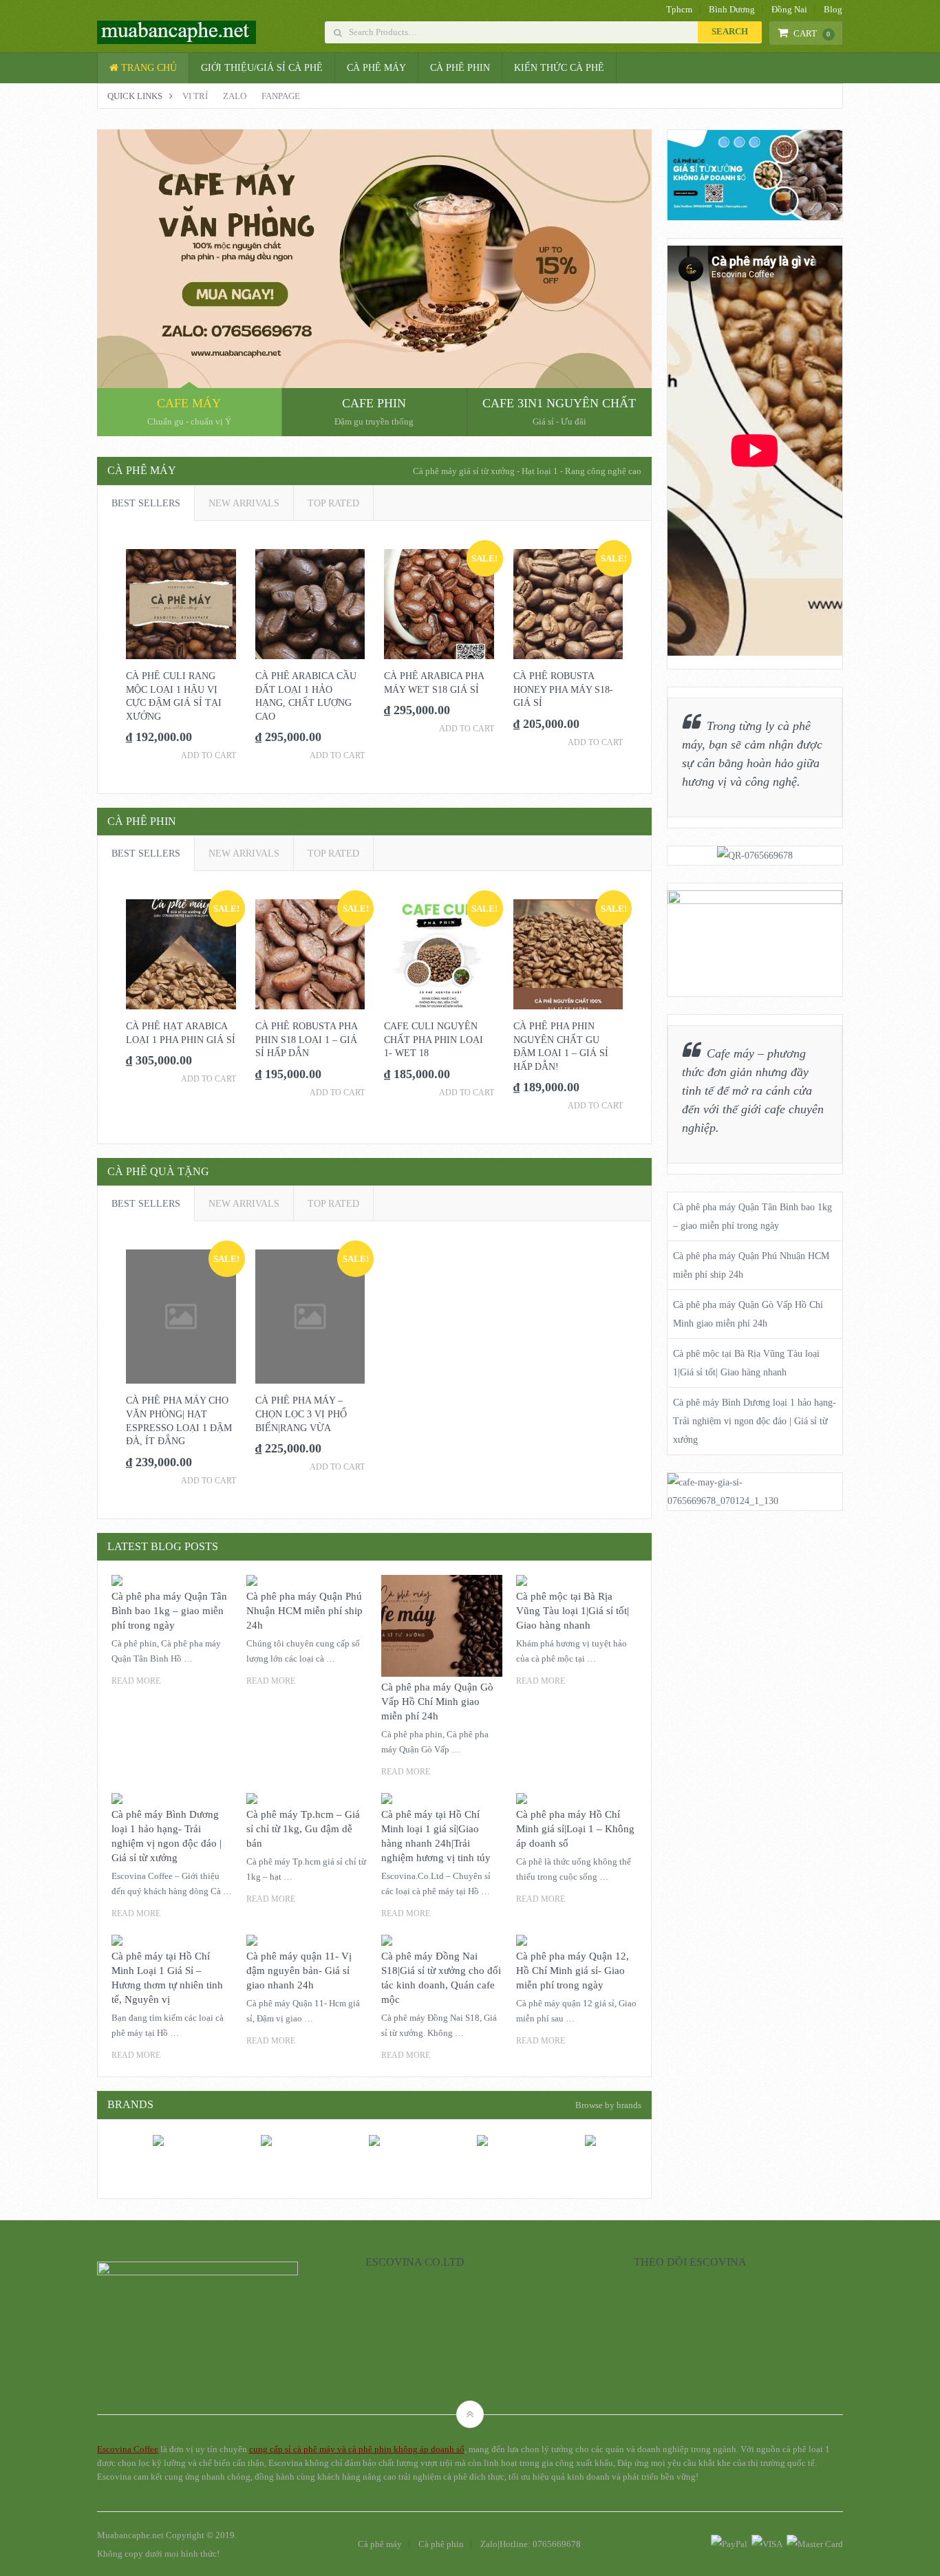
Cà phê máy (376, 68)
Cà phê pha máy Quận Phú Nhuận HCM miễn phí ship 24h (305, 1611)
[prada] (267, 2175)
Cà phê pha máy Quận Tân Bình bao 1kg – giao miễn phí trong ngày (169, 1611)
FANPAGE (281, 96)
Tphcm (679, 9)
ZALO (235, 96)
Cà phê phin (460, 68)
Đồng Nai (789, 9)
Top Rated (333, 503)
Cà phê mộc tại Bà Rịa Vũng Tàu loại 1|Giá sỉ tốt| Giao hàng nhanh (573, 1611)
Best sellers (146, 503)
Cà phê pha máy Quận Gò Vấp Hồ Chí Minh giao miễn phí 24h (437, 1702)
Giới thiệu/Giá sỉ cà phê (262, 68)
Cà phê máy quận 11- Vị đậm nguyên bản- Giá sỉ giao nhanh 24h (299, 1971)
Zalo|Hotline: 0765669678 (531, 2544)
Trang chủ (148, 68)
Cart (812, 33)
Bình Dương (732, 9)
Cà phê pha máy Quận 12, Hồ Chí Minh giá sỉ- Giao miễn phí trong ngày (573, 1971)
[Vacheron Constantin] (483, 2175)
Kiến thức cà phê (559, 68)
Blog (833, 9)
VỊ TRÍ (195, 96)
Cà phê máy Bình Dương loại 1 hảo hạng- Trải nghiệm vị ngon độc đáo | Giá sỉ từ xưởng (755, 1421)
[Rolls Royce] (375, 2175)
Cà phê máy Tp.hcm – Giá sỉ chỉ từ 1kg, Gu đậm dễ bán (303, 1829)
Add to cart (209, 755)
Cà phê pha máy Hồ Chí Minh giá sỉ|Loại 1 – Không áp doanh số (575, 1829)
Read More (136, 1681)
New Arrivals (244, 503)
